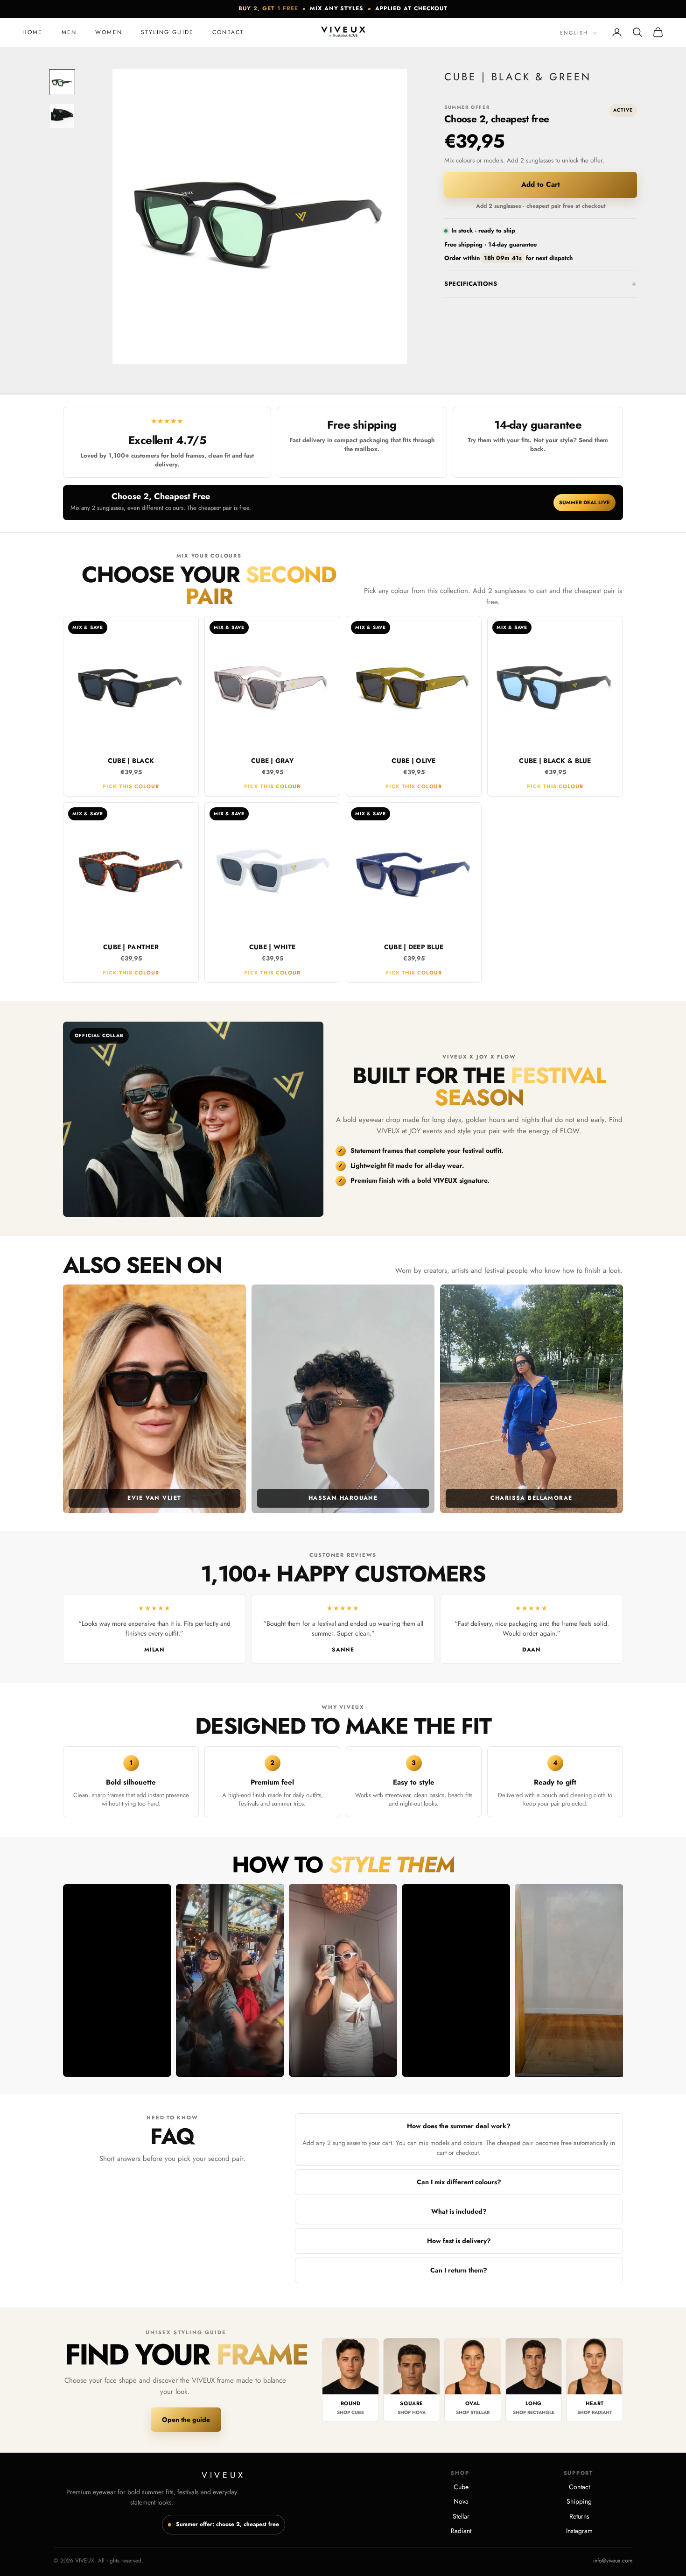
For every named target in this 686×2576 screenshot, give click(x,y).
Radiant (461, 2531)
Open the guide (186, 2420)
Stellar (461, 2516)
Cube (461, 2487)
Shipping (579, 2501)
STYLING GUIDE (167, 32)
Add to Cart (541, 184)
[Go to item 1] (62, 82)
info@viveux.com (613, 2561)
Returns (579, 2516)
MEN (69, 32)
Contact (228, 32)
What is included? (459, 2211)
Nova (461, 2501)
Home (33, 32)
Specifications (471, 284)
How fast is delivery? (459, 2241)
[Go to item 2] (62, 116)
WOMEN (109, 32)
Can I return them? (459, 2270)
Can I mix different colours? (459, 2182)
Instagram (579, 2531)
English (574, 33)
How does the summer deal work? (459, 2126)
